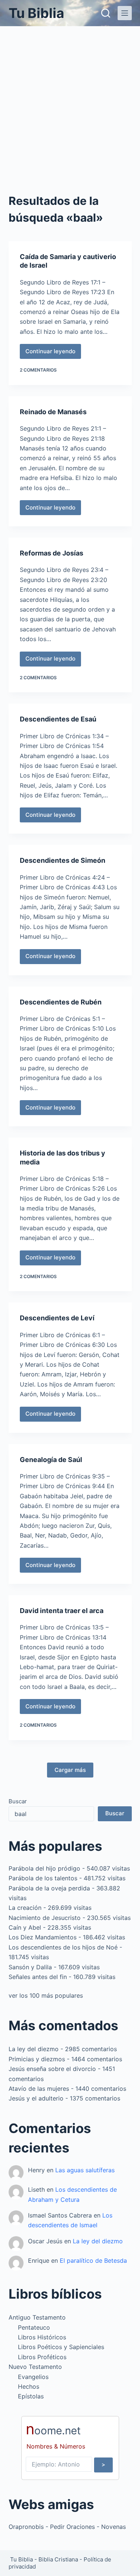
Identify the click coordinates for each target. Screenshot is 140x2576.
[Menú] (125, 13)
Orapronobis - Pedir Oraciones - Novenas (67, 2527)
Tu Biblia (36, 13)
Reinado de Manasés (53, 412)
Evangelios (33, 2377)
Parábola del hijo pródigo (44, 1868)
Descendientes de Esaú (58, 719)
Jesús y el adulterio (36, 2098)
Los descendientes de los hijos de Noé (63, 1947)
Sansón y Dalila (30, 1967)
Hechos (29, 2386)
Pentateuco (34, 2327)
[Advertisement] (70, 100)
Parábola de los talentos (43, 1878)
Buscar (18, 1801)
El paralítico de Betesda (93, 2260)
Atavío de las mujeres (39, 2089)
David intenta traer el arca (62, 1611)
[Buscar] (106, 13)
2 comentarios (38, 370)
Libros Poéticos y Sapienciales (61, 2347)
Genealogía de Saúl (51, 1460)
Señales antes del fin (38, 1977)
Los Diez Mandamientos (43, 1937)
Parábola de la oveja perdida (49, 1888)
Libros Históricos (42, 2337)
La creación (25, 1908)
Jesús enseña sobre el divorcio (52, 2069)
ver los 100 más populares (46, 1995)
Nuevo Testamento (35, 2367)
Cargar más (70, 1770)
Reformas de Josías (52, 553)
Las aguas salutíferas (85, 2170)
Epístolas (31, 2396)
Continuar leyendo (52, 353)
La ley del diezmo (34, 2049)
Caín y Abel (25, 1927)
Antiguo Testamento (37, 2317)
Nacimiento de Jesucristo (45, 1918)
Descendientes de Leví (57, 1318)
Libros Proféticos (42, 2357)
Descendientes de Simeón (63, 860)
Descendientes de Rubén (61, 1002)
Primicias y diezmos (37, 2059)
